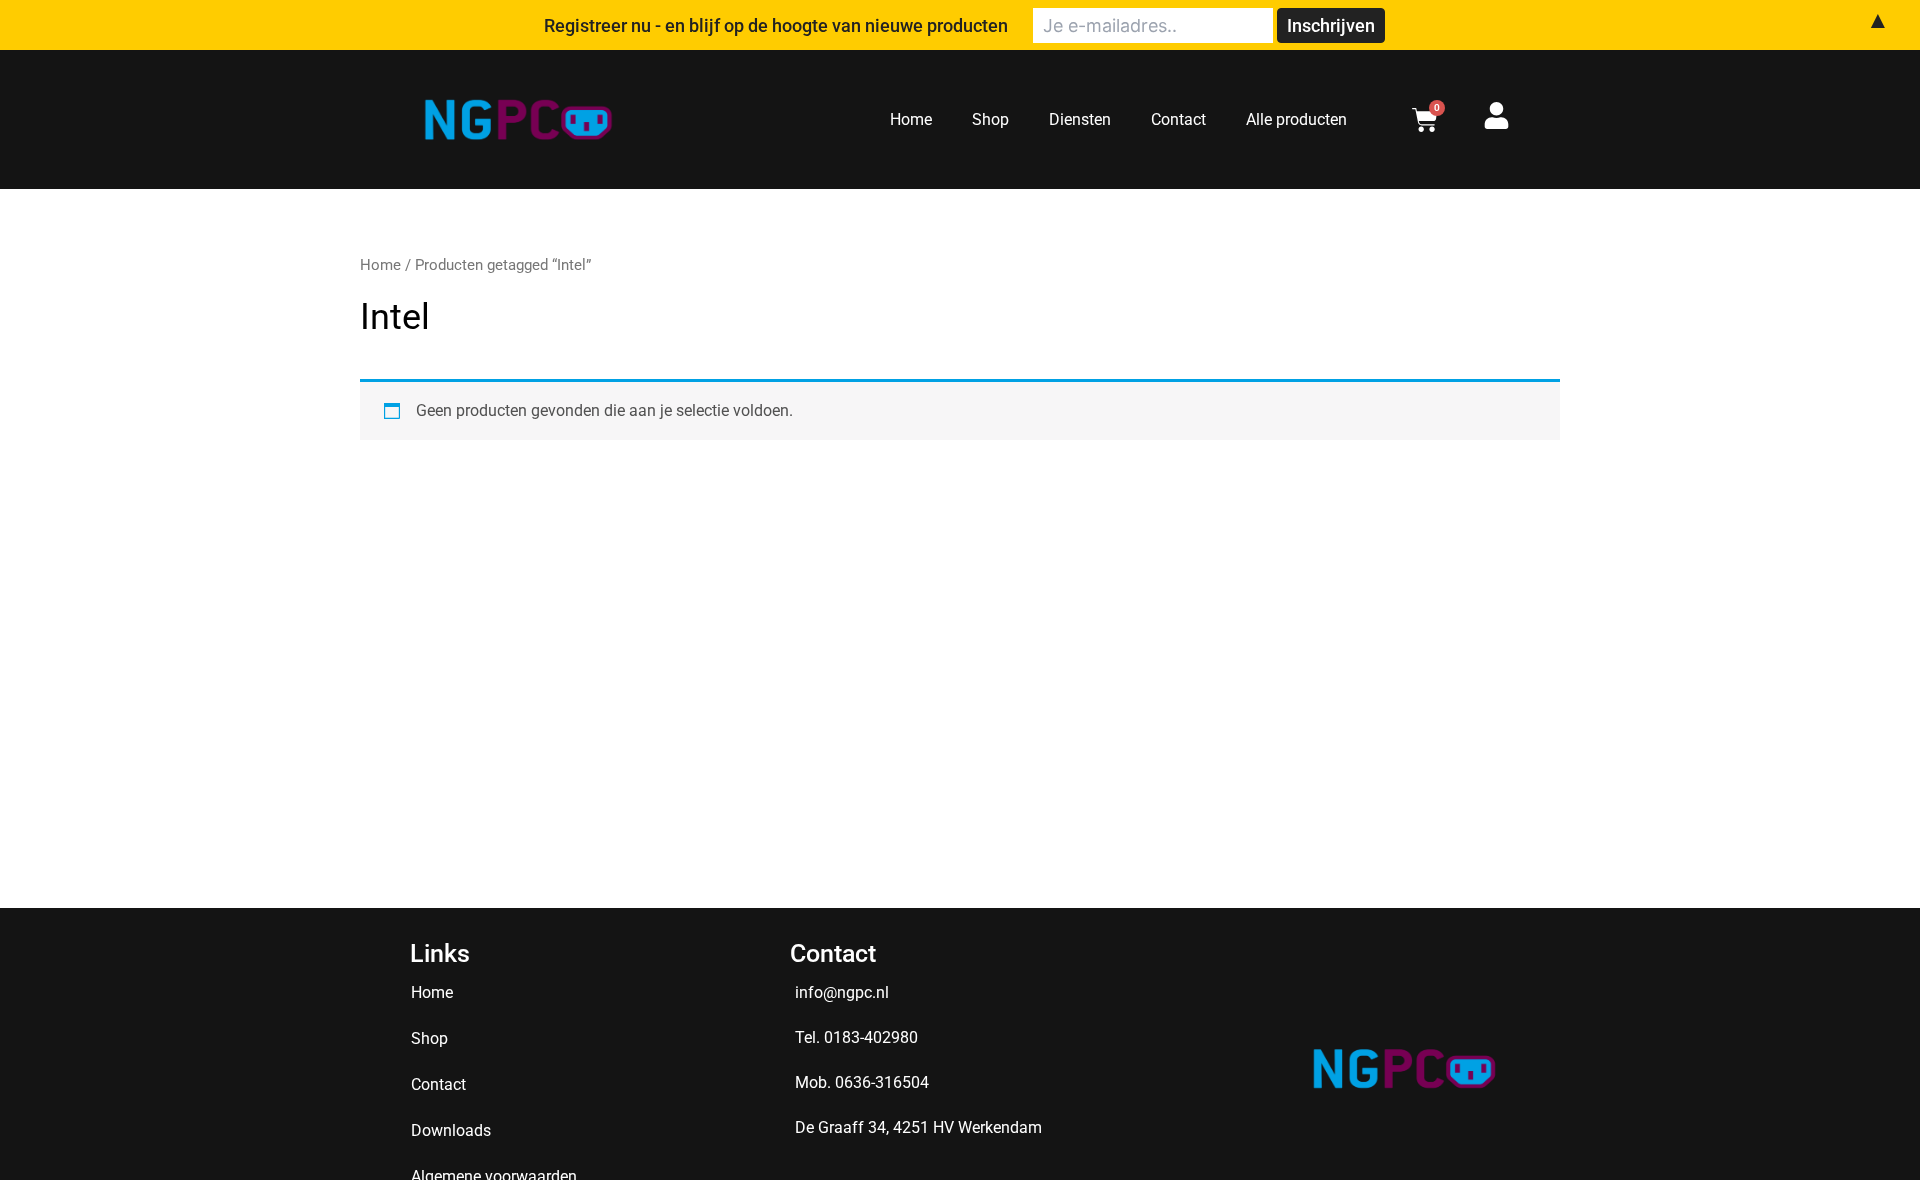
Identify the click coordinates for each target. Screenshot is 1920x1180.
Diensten (1080, 119)
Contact (1178, 119)
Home (911, 119)
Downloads (451, 1130)
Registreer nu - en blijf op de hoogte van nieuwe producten (776, 25)
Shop (990, 119)
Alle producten (1296, 119)
